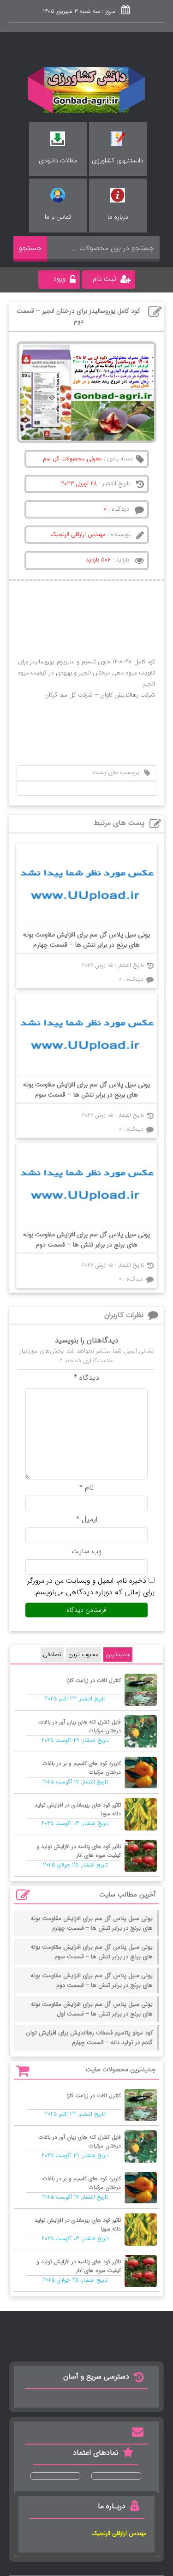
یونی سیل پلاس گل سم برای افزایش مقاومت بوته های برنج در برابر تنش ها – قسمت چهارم (86, 940)
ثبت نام (104, 279)
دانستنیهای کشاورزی (118, 161)
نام (86, 1488)
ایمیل (87, 1519)
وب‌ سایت (86, 1551)
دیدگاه (86, 1378)
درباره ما (118, 217)
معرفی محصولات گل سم (72, 459)
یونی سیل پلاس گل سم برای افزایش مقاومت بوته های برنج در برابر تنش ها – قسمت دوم (86, 1240)
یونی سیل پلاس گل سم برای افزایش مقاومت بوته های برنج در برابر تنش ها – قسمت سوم (86, 1090)
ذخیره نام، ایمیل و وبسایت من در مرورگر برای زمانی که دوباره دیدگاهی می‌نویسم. (91, 1586)
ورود (59, 278)
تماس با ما (58, 217)
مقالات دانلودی (58, 161)
